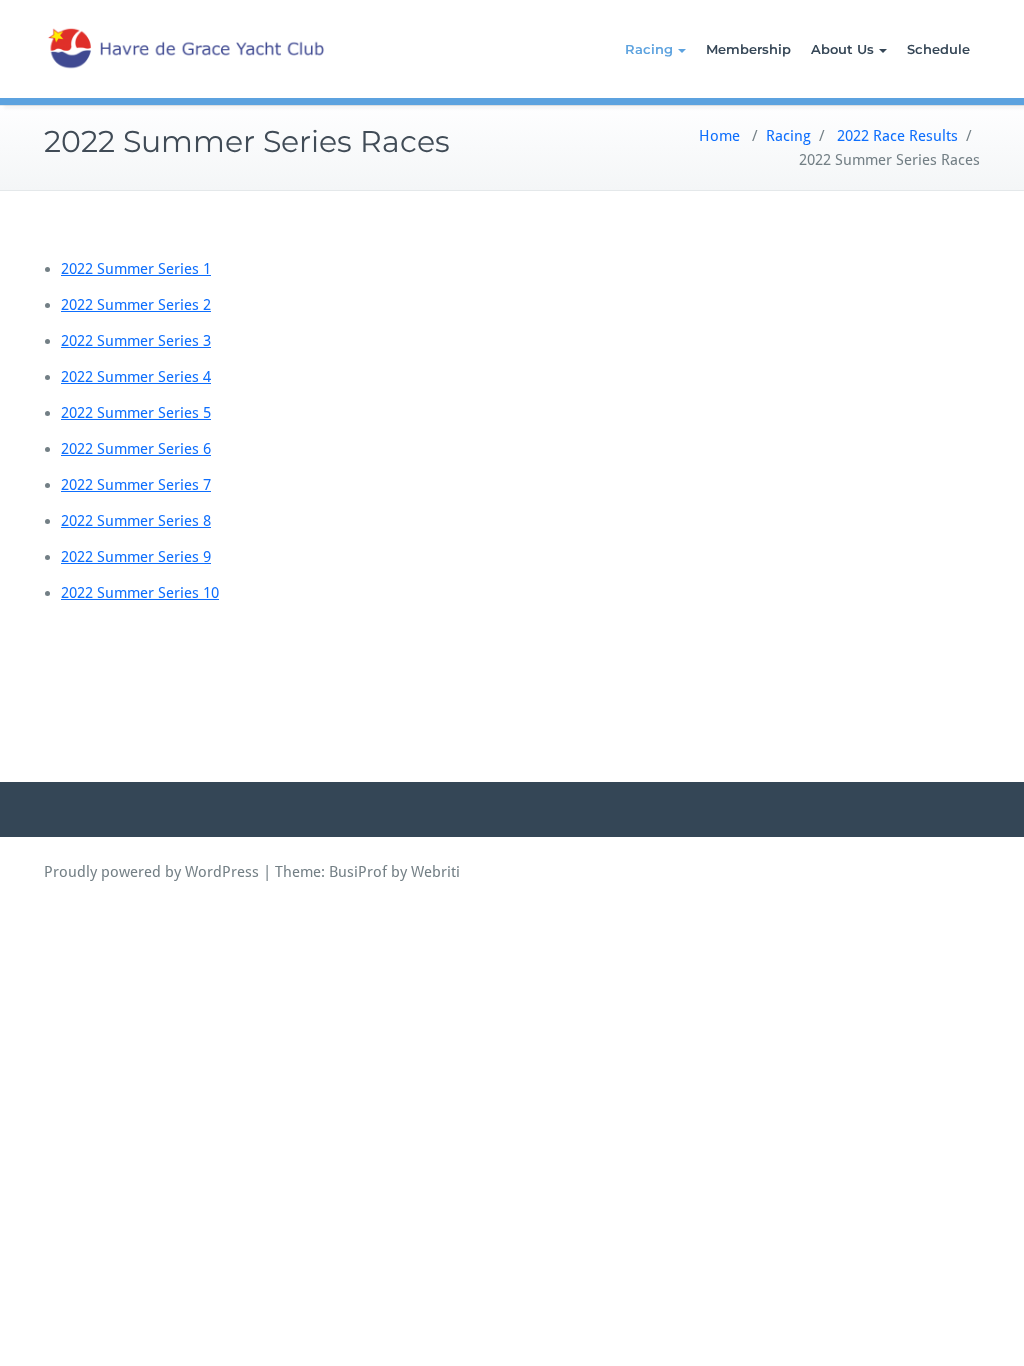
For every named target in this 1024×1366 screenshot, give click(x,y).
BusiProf (358, 872)
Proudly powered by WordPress (151, 872)
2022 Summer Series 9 (136, 557)
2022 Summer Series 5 (136, 413)
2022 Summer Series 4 (136, 377)
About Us (842, 49)
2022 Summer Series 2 (136, 305)
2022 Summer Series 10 (140, 593)
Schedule (938, 49)
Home (719, 136)
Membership (748, 49)
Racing (649, 49)
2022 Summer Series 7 (136, 485)
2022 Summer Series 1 (136, 269)
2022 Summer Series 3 (136, 341)
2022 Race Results (897, 136)
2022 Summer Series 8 (136, 521)
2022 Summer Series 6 (136, 449)
